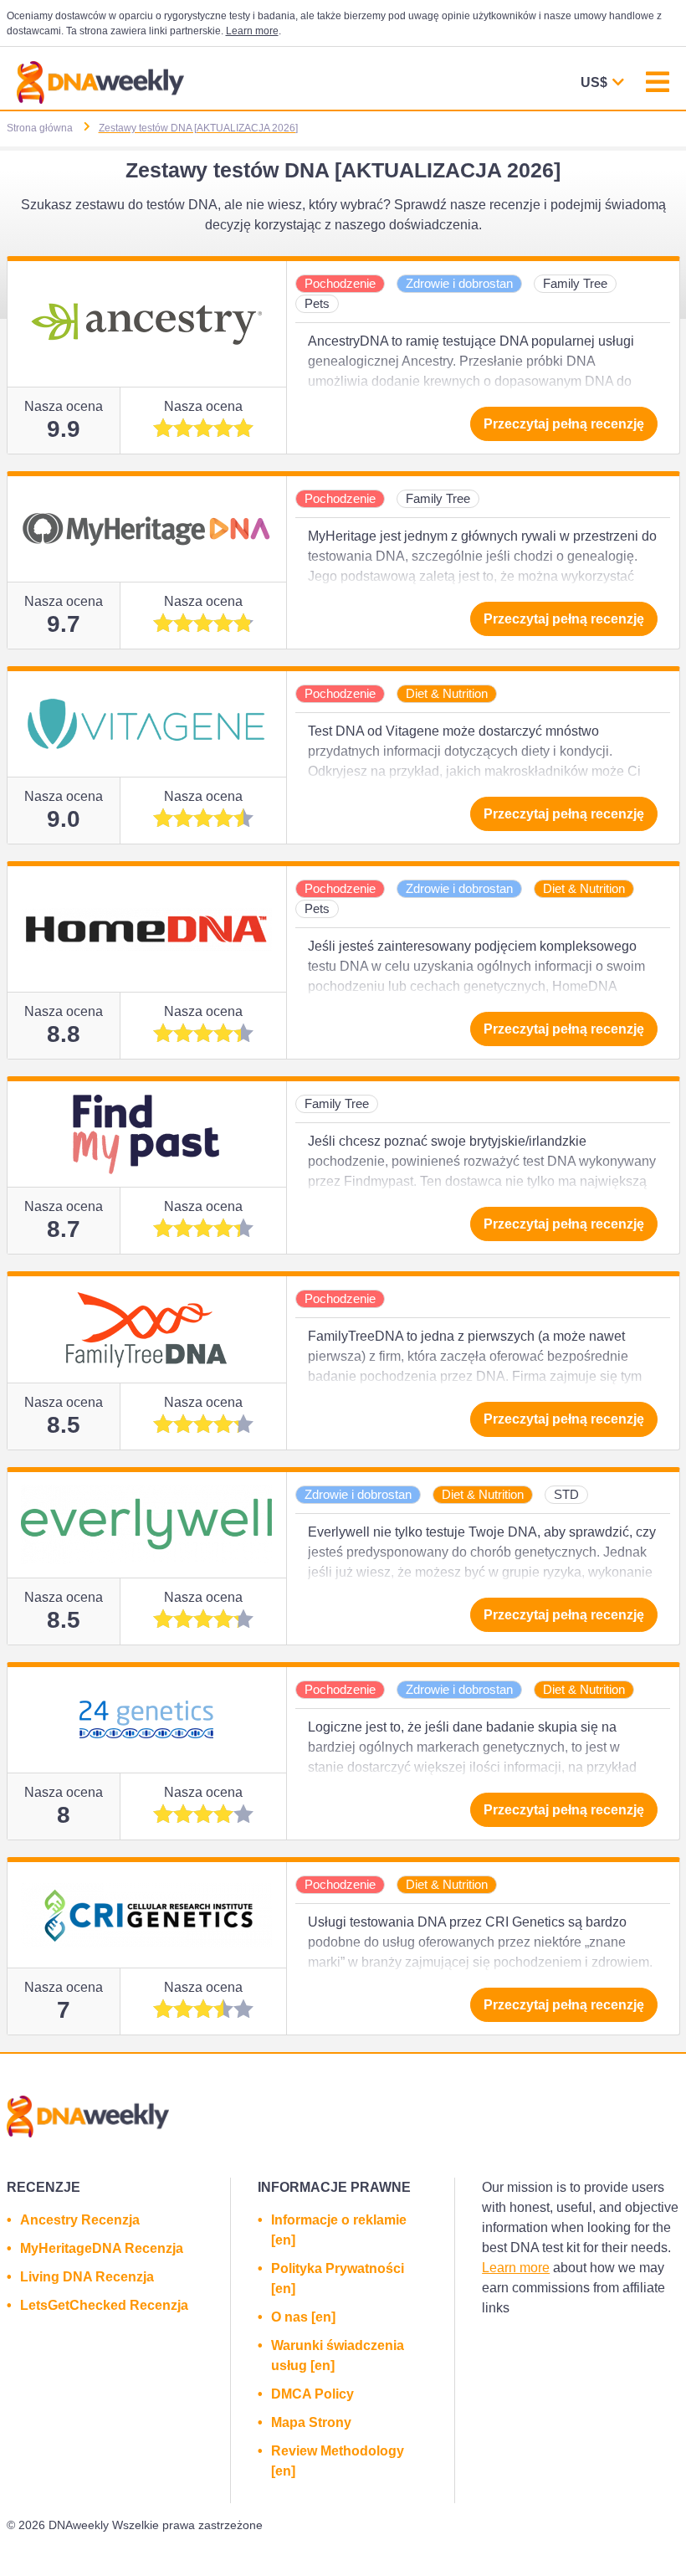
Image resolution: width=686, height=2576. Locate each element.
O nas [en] (303, 2317)
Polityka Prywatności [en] (338, 2278)
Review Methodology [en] (338, 2461)
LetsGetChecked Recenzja (104, 2305)
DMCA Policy (312, 2394)
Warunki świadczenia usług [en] (338, 2355)
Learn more (252, 31)
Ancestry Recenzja (80, 2220)
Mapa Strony (311, 2422)
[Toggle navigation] (658, 84)
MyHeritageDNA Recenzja (102, 2248)
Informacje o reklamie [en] (339, 2230)
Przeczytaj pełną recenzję (564, 424)
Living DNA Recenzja (87, 2277)
